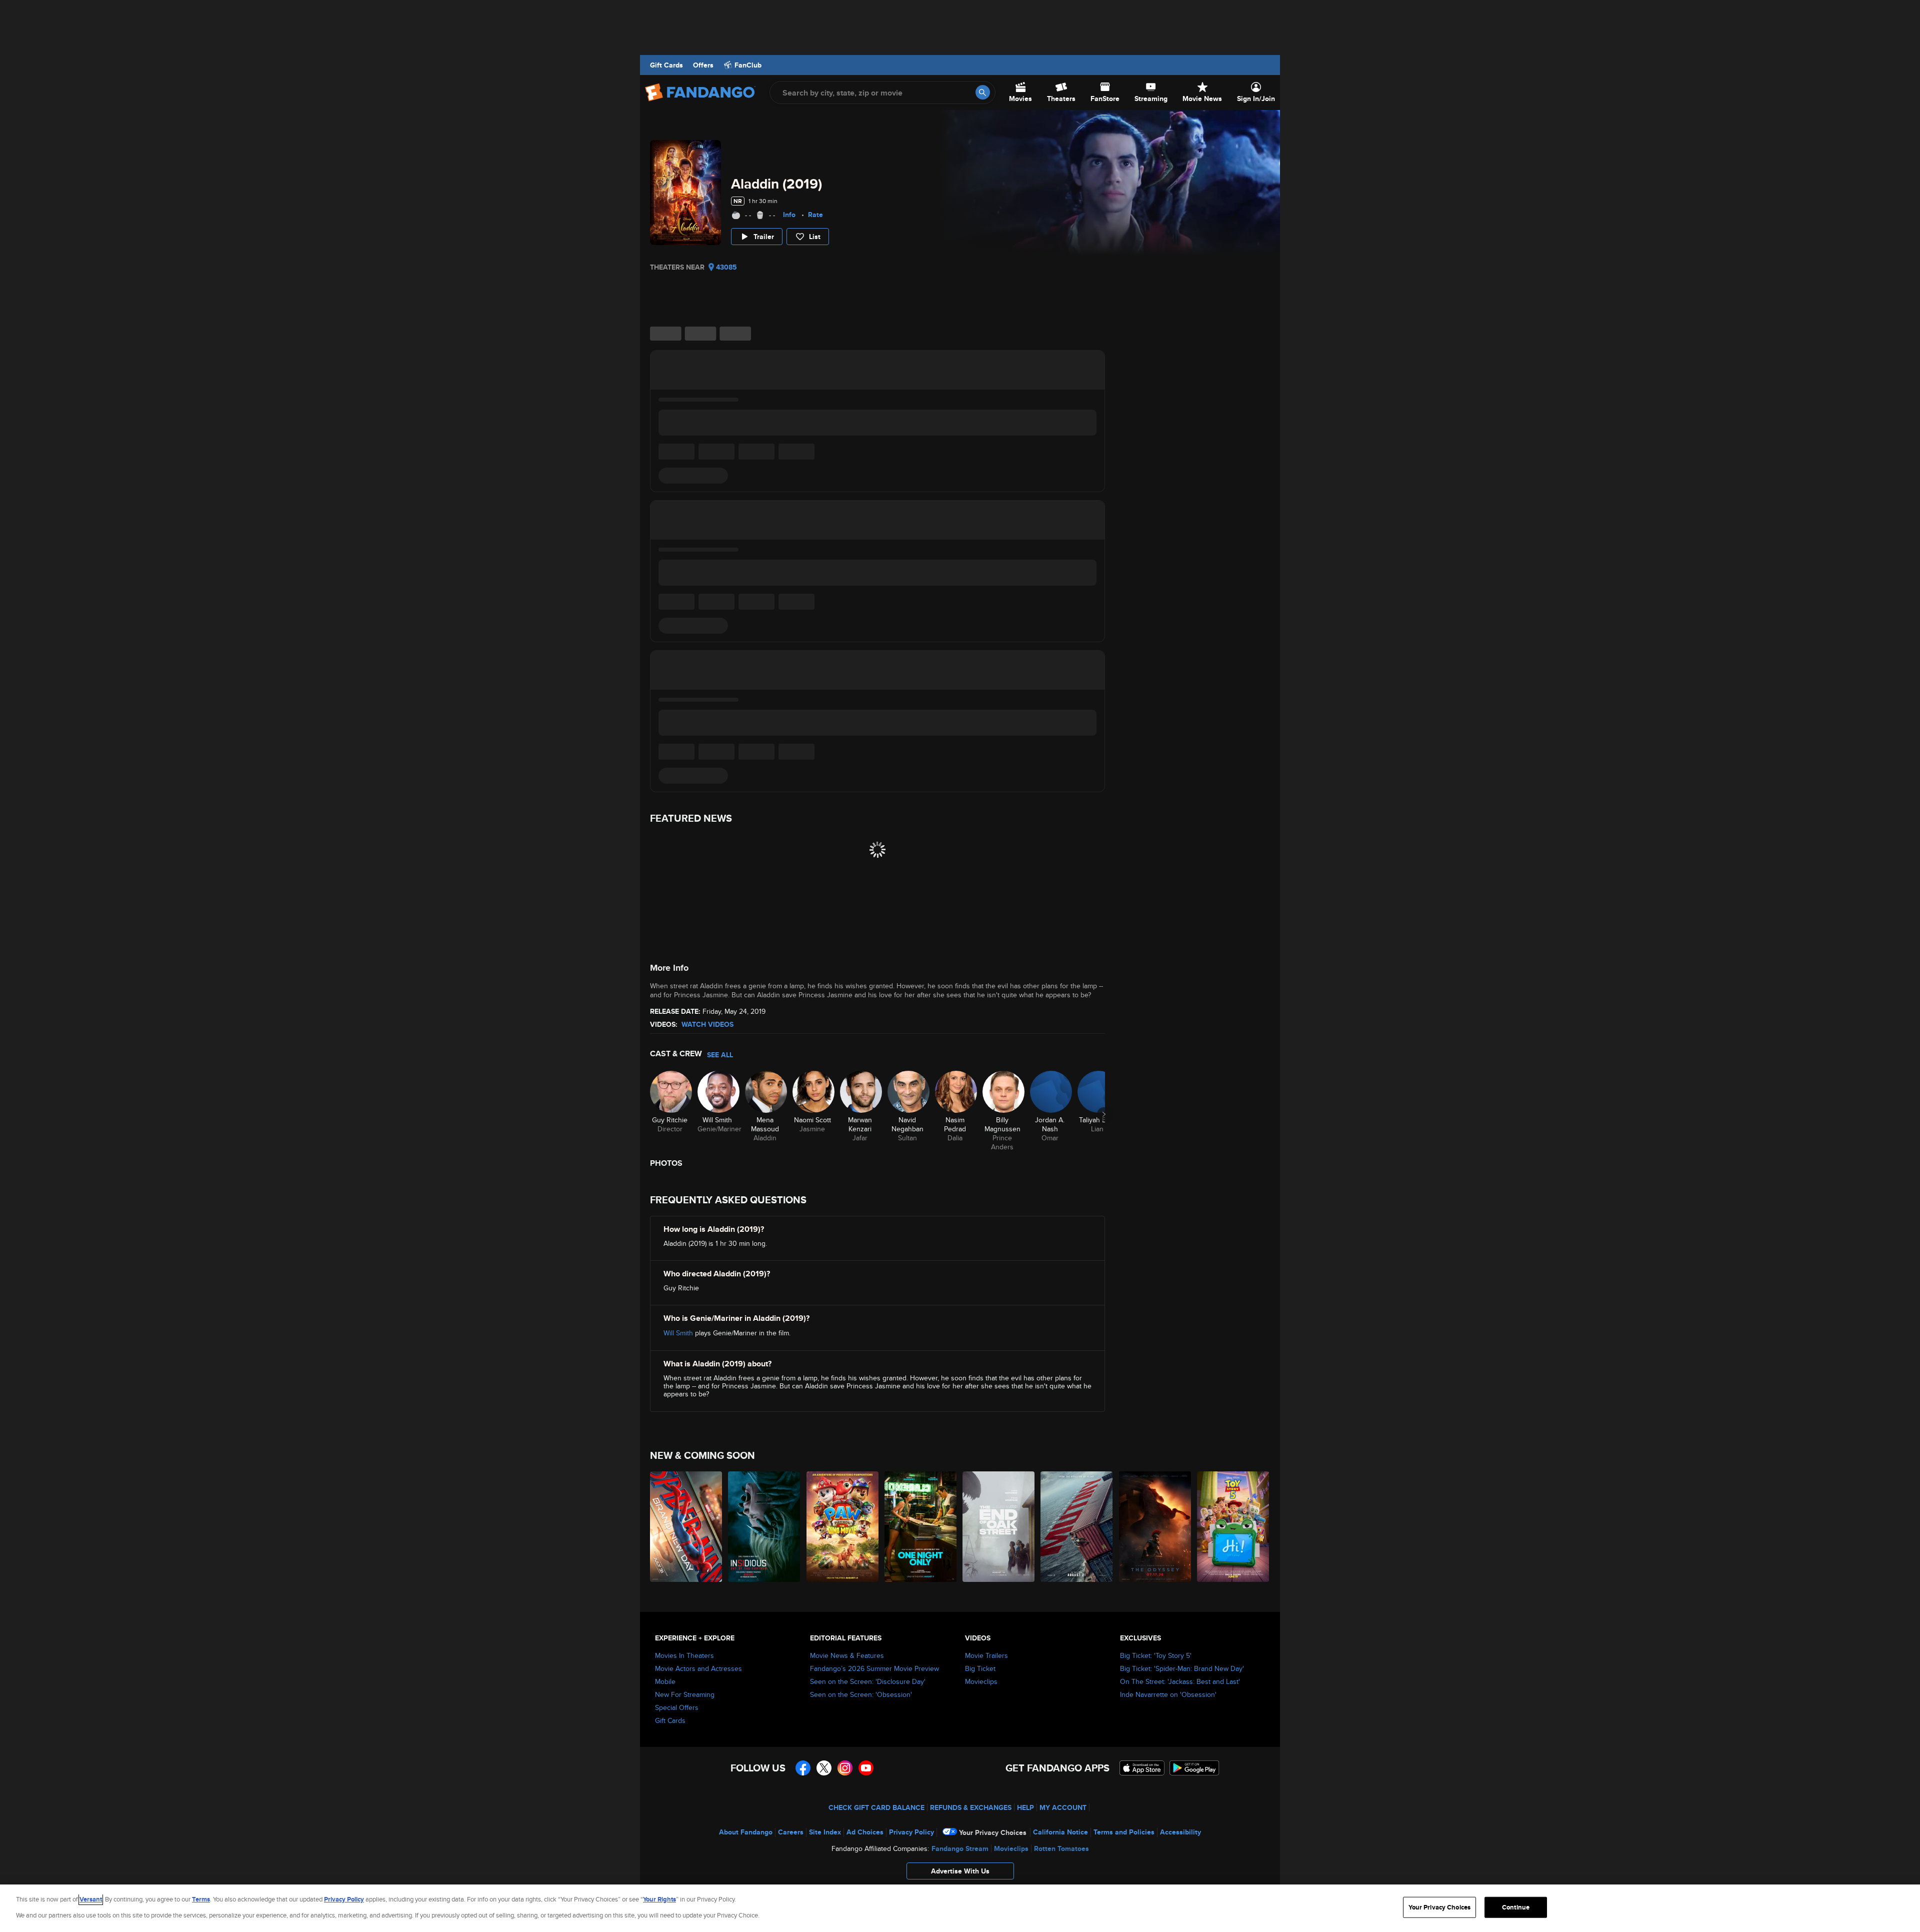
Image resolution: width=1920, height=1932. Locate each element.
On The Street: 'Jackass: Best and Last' (1180, 1681)
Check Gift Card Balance (876, 1807)
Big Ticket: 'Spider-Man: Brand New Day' (1182, 1668)
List (815, 237)
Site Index (825, 1832)
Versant (91, 1899)
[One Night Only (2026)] (921, 1527)
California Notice (1060, 1832)
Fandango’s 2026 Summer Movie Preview (874, 1668)
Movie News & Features (847, 1655)
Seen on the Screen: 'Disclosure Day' (868, 1681)
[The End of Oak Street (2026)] (999, 1527)
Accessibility (1180, 1832)
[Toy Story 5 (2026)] (1233, 1527)
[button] (960, 1873)
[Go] (983, 92)
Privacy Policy (911, 1832)
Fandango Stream (960, 1848)
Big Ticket (980, 1668)
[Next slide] (1104, 1114)
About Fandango (746, 1832)
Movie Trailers (986, 1655)
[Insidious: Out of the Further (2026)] (764, 1527)
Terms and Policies (1124, 1832)
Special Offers (677, 1707)
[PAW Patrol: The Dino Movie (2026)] (843, 1527)
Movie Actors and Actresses (698, 1668)
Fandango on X (824, 1768)
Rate (815, 215)
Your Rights (659, 1899)
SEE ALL (720, 1055)
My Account (1063, 1807)
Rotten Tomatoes (1061, 1848)
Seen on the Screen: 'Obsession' (861, 1694)
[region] (960, 1908)
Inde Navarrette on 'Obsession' (1168, 1694)
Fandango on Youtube (866, 1768)
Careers (791, 1832)
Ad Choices (865, 1832)
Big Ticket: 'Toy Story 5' (1156, 1655)
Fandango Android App (1194, 1768)
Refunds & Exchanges (971, 1807)
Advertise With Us (960, 1871)
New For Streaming (685, 1694)
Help (1025, 1807)
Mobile (665, 1681)
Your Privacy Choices (993, 1832)
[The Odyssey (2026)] (1155, 1527)
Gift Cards (666, 65)
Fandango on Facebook (803, 1768)
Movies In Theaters (684, 1655)
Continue (1516, 1907)
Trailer (764, 237)
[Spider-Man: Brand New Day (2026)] (686, 1527)
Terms (201, 1899)
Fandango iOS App (1142, 1768)
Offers (703, 65)
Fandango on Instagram (845, 1768)
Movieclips (981, 1681)
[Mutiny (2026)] (1077, 1527)
